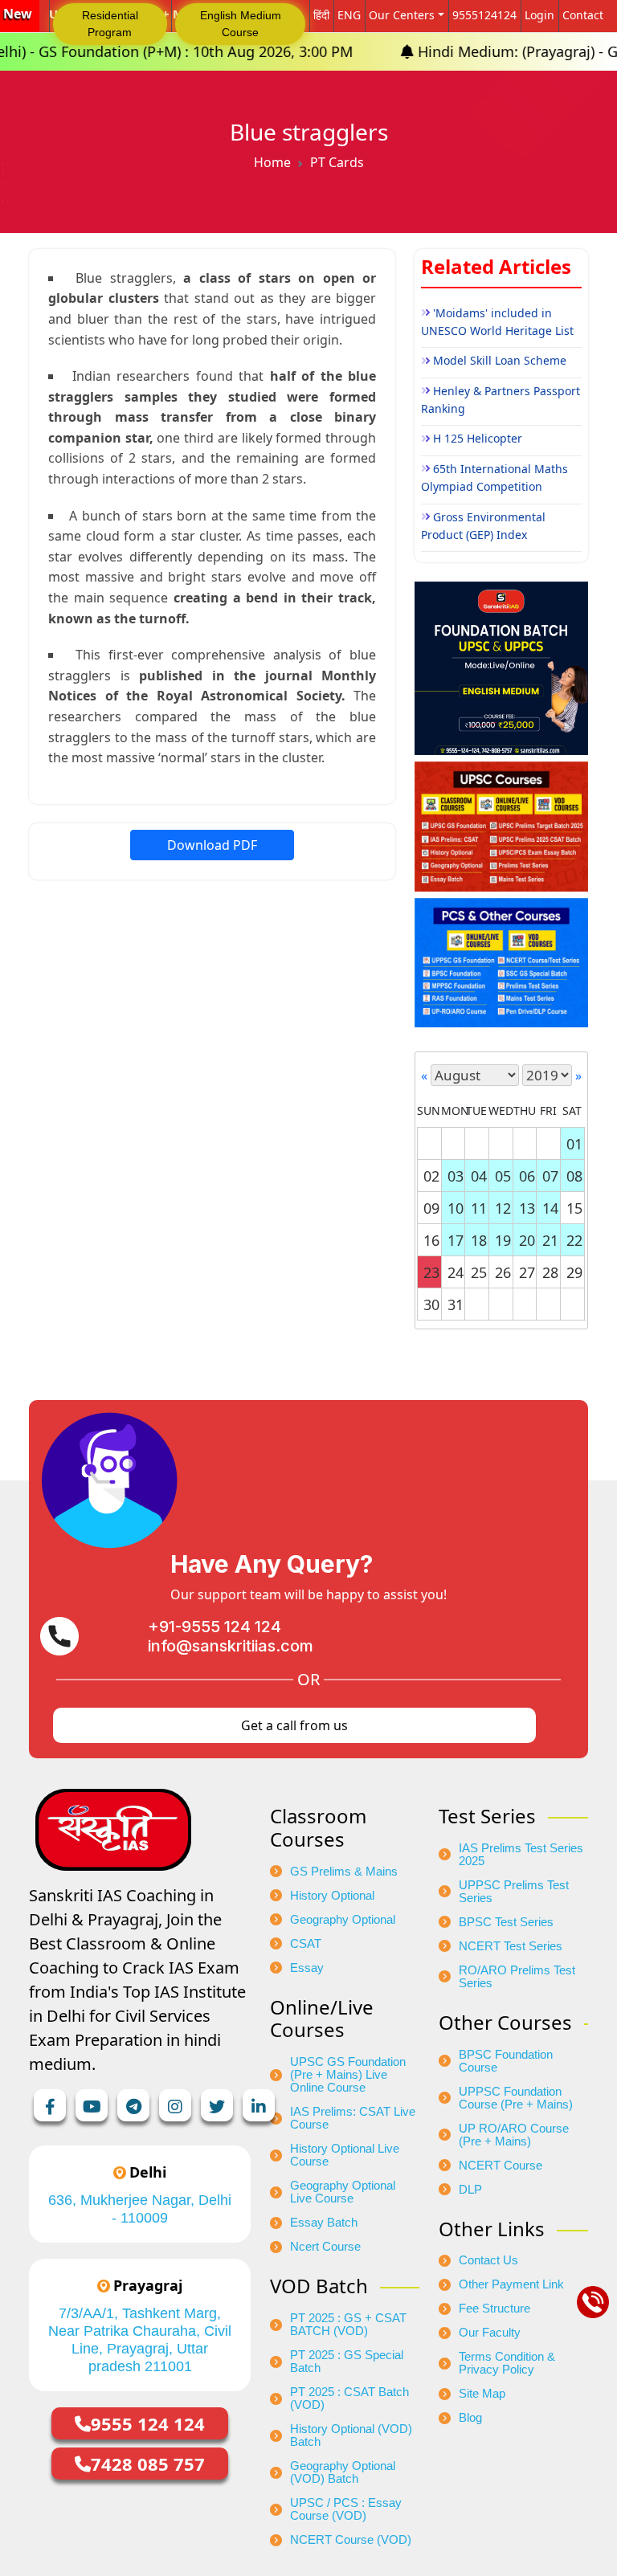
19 (503, 1240)
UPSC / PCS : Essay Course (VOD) (346, 2509)
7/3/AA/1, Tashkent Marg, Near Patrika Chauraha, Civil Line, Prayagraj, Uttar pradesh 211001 (140, 2340)
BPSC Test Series (506, 1922)
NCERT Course (501, 2166)
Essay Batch (324, 2223)
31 (456, 1304)
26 (503, 1272)
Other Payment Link (511, 2284)
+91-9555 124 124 (215, 1627)
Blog (470, 2418)
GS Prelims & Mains (344, 1872)
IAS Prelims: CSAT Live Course (353, 2118)
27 (527, 1272)
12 (503, 1208)
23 (431, 1272)
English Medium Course (241, 24)
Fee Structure (494, 2309)
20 (527, 1240)
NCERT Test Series (511, 1946)
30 (431, 1304)
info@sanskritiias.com (231, 1646)
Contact (583, 15)
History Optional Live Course (345, 2155)
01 (574, 1144)
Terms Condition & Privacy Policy (507, 2363)
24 (456, 1272)
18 (479, 1240)
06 (527, 1176)
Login (539, 15)
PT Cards (337, 162)
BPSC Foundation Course (506, 2061)
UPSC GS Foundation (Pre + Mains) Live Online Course (348, 2075)
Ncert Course (325, 2247)
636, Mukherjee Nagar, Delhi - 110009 (140, 2209)
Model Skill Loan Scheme (500, 360)
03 (456, 1176)
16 (431, 1240)
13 (527, 1208)
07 (550, 1176)
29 (574, 1272)
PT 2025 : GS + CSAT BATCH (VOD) (348, 2325)
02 (431, 1176)
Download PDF (212, 845)
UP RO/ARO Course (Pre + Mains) (514, 2135)
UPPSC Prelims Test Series (514, 1892)
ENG (349, 15)
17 (456, 1240)
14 (550, 1208)
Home (272, 162)
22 (574, 1240)
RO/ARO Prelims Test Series (517, 1977)
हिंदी (321, 15)
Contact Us (488, 2260)
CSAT (306, 1944)
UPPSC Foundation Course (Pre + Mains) (516, 2098)
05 (503, 1176)
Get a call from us (294, 1725)
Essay (307, 1968)
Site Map (482, 2394)
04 (479, 1176)
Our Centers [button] (402, 15)
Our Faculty (490, 2333)
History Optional (332, 1896)
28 (550, 1272)
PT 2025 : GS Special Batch (347, 2362)
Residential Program (110, 24)
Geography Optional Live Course (343, 2192)
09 (431, 1208)
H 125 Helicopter (478, 438)
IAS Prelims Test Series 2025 (521, 1855)
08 (574, 1176)
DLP (470, 2190)
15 (574, 1208)
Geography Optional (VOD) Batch (343, 2472)
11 (479, 1208)
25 (479, 1272)
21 (550, 1240)
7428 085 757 (148, 2464)
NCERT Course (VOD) (351, 2540)
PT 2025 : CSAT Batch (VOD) (349, 2398)
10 (456, 1208)
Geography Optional (343, 1920)
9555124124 (484, 15)
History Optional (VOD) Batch (351, 2435)
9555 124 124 (148, 2423)
